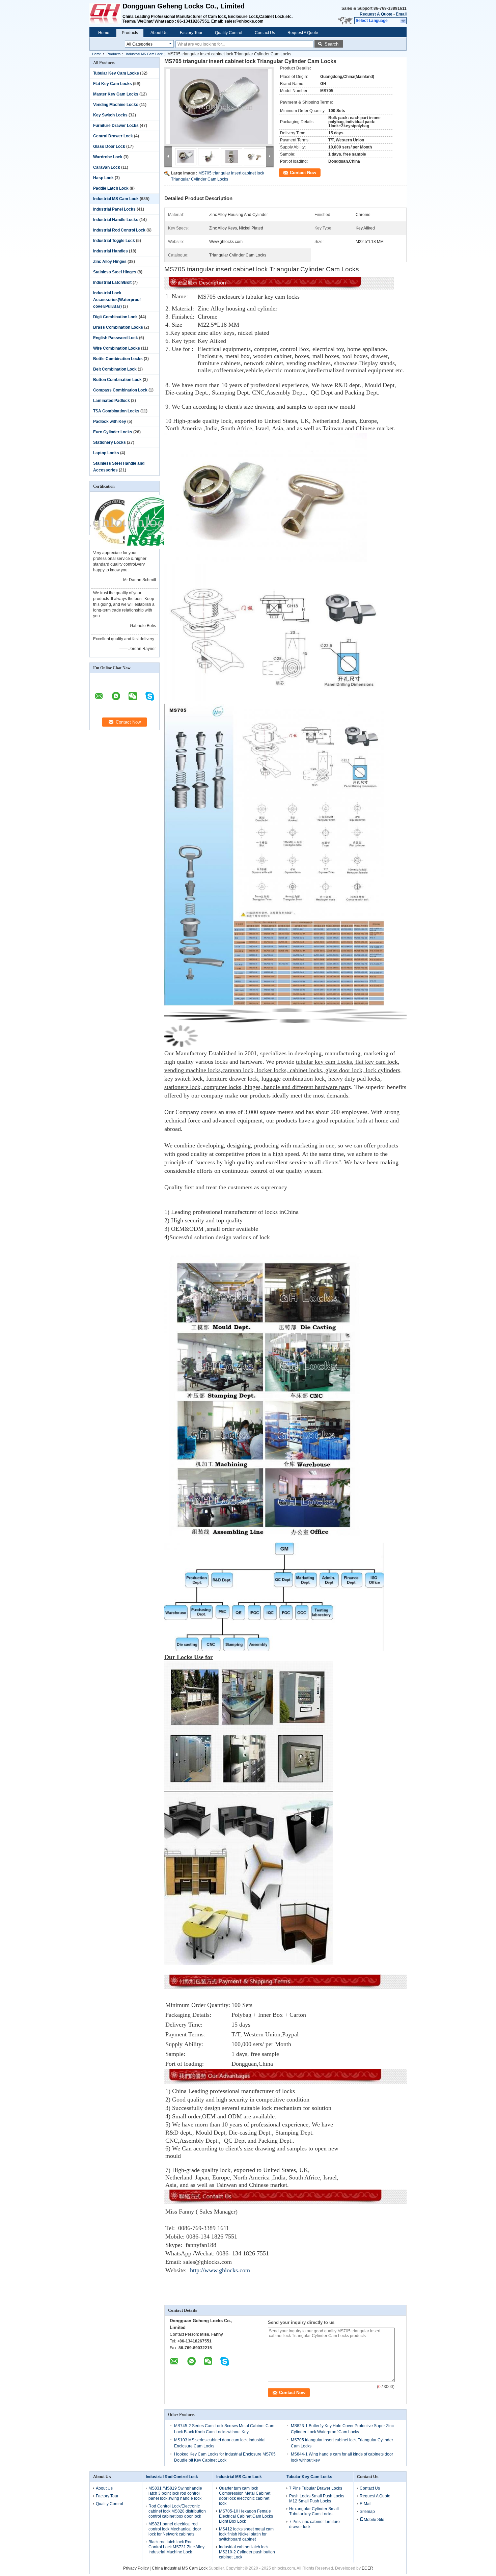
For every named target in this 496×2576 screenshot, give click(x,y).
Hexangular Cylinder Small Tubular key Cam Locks (314, 2511)
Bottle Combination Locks (118, 359)
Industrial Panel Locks (114, 209)
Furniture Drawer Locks (116, 126)
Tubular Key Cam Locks (116, 73)
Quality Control (229, 33)
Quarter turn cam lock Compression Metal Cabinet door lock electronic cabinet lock (245, 2496)
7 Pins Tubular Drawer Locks (316, 2488)
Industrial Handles (111, 251)
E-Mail (366, 2504)
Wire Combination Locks (117, 348)
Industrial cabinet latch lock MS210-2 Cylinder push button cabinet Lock (247, 2552)
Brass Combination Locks (118, 327)
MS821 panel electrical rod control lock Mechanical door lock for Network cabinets (175, 2529)
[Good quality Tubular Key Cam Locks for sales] (117, 548)
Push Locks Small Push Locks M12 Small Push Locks (317, 2499)
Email (401, 14)
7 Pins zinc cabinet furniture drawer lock (314, 2524)
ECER (367, 2568)
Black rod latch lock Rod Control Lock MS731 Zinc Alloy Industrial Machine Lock (176, 2547)
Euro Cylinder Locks (113, 432)
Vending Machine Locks (116, 105)
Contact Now (303, 173)
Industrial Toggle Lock (114, 241)
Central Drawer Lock (113, 136)
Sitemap (367, 2512)
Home (104, 33)
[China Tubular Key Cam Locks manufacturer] (106, 13)
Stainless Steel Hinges (115, 272)
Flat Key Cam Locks (113, 84)
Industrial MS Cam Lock (144, 54)
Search (332, 44)
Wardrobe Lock (108, 157)
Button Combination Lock (117, 380)
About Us (159, 33)
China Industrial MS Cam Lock (180, 2568)
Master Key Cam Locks (116, 94)
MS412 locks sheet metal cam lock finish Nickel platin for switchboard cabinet (246, 2534)
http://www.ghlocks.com (220, 2270)
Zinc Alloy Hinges (110, 262)
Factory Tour (191, 33)
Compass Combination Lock (120, 390)
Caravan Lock (107, 167)
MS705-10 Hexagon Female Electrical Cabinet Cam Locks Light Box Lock (246, 2516)
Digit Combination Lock (115, 317)
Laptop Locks (106, 453)
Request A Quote (376, 14)
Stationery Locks (109, 442)
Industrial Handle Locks (116, 220)
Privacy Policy (136, 2568)
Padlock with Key (110, 422)
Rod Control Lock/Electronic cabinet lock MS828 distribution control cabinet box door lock (177, 2511)
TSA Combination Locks (116, 411)
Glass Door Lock (109, 146)
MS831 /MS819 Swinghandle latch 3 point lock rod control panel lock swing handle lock (175, 2493)
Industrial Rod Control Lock (119, 230)
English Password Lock (116, 338)
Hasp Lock (103, 178)
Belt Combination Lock (115, 369)
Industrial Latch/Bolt (112, 282)
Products (130, 33)
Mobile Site (374, 2520)
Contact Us (265, 33)
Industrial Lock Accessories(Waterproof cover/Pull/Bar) (117, 300)
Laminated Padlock (112, 401)
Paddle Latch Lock (111, 188)
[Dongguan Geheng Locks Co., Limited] (403, 21)
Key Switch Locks (110, 115)
